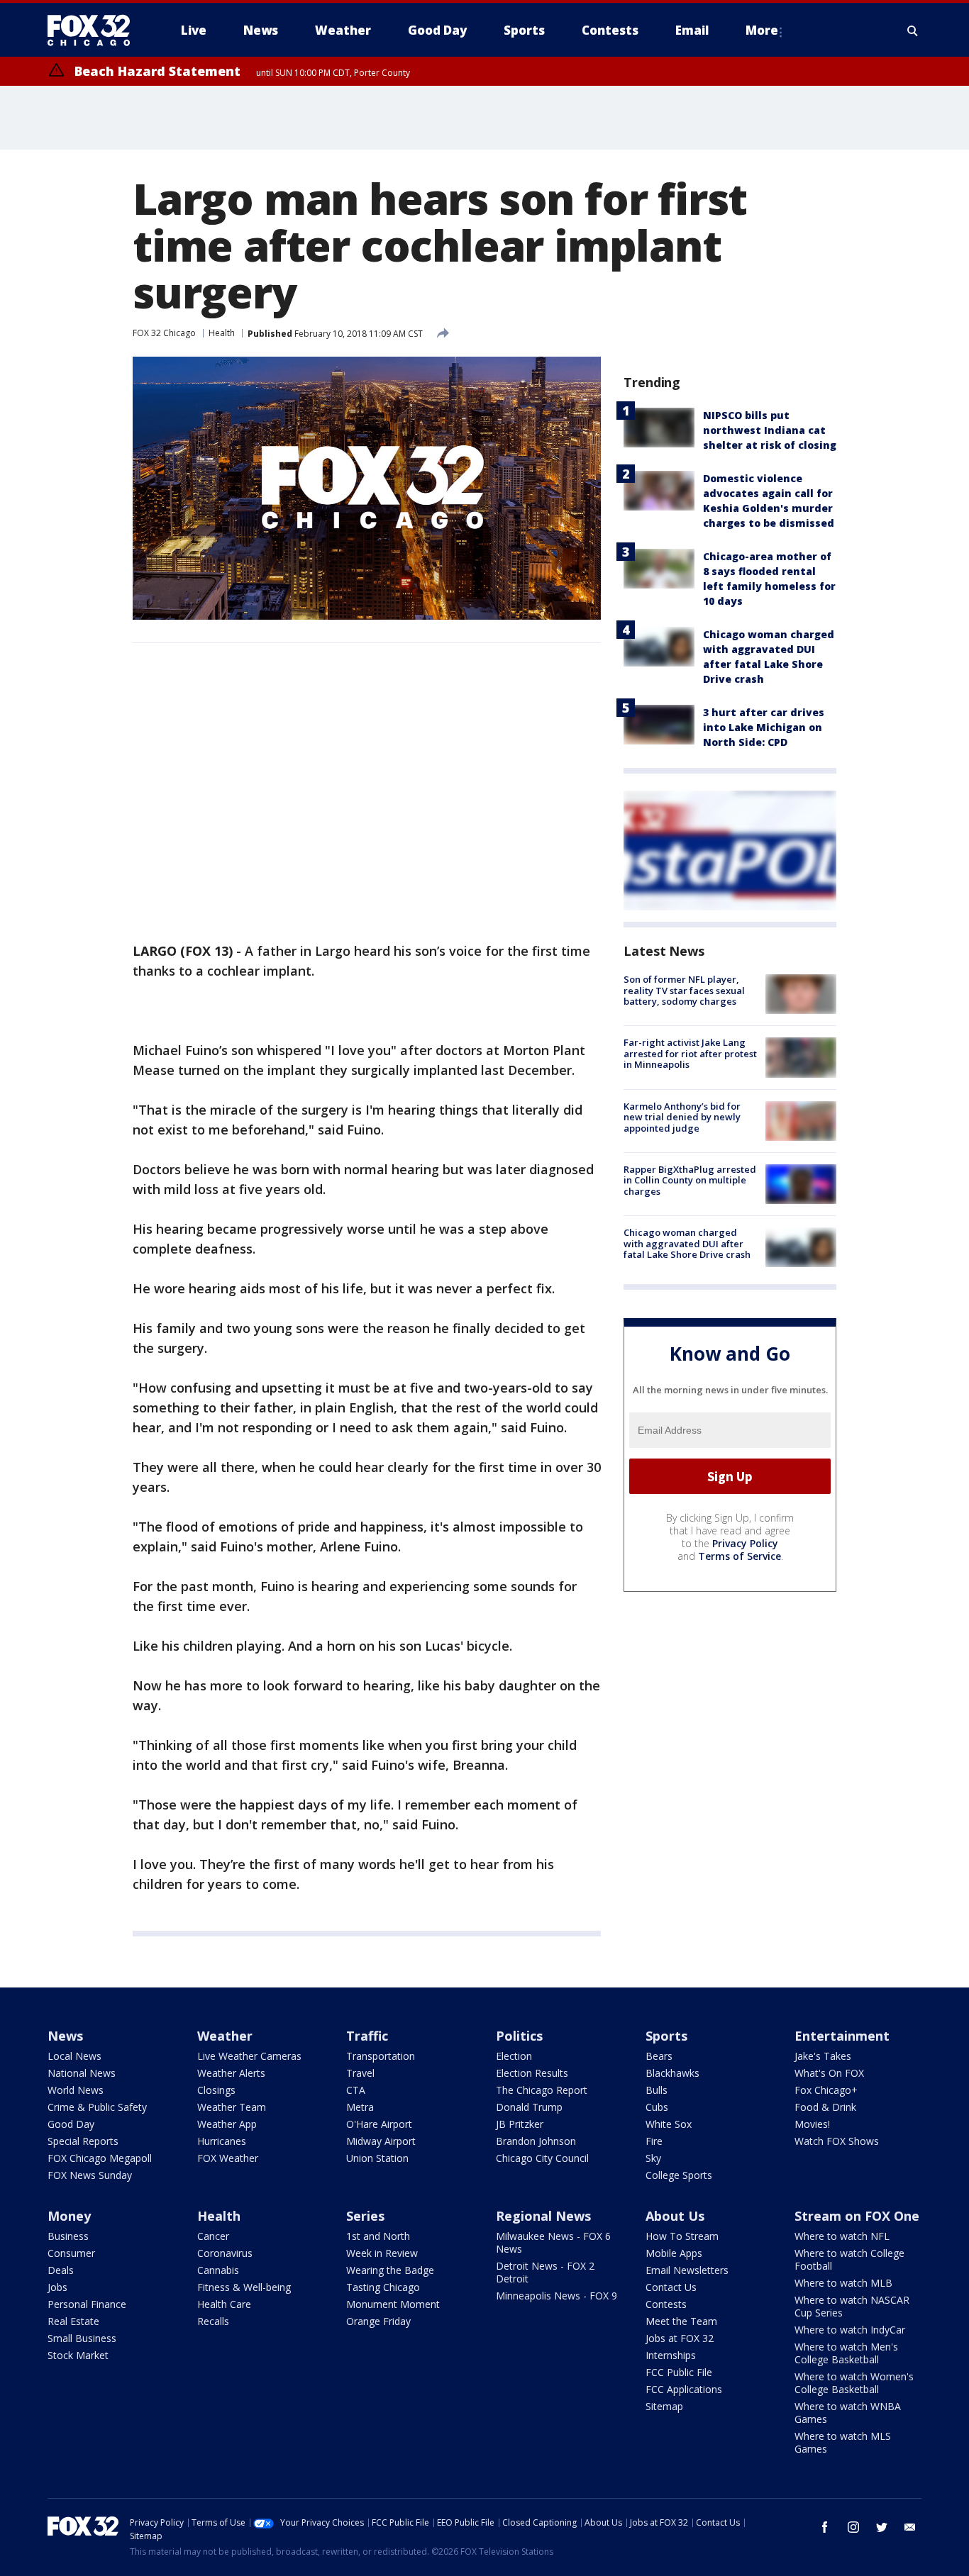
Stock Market (78, 2355)
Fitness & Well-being (244, 2287)
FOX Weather (228, 2158)
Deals (61, 2270)
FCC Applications (684, 2389)
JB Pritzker (520, 2124)
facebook (825, 2527)
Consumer (71, 2253)
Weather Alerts (231, 2073)
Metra (360, 2107)
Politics (519, 2036)
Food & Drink (825, 2107)
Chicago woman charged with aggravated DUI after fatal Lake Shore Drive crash (687, 1243)
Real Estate (73, 2321)
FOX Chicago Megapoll (100, 2158)
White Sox (669, 2124)
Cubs (657, 2107)
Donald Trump (529, 2107)
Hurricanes (222, 2141)
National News (82, 2073)
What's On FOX (829, 2073)
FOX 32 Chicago (164, 333)
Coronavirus (225, 2253)
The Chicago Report (542, 2090)
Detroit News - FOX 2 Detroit (545, 2272)
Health (222, 333)
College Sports (679, 2175)
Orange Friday (378, 2321)
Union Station (377, 2158)
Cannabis (218, 2270)
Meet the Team (681, 2321)
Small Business (82, 2338)
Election (514, 2056)
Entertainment (842, 2036)
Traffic (367, 2036)
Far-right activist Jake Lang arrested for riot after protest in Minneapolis (690, 1053)
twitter (882, 2527)
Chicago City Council (542, 2158)
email (910, 2527)
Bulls (657, 2090)
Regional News (543, 2216)
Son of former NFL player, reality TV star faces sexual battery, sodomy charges (684, 990)
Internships (671, 2355)
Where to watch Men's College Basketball (846, 2353)
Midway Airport (381, 2141)
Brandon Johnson (536, 2141)
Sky (653, 2158)
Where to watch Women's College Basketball (854, 2383)
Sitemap (664, 2406)
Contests (666, 2304)
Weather (225, 2036)
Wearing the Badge (390, 2270)
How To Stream (682, 2236)
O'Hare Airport (379, 2124)
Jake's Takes (823, 2056)
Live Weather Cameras (249, 2056)
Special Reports (83, 2141)
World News (76, 2090)
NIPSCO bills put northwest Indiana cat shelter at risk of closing (770, 430)
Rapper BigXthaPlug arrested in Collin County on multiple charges (690, 1180)
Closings (216, 2090)
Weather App (227, 2124)
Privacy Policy (745, 1543)
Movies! (812, 2124)
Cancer (213, 2236)
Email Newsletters (687, 2270)
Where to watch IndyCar (850, 2330)
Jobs (57, 2287)
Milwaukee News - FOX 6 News (553, 2242)
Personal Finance (87, 2304)
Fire (654, 2141)
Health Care (224, 2304)
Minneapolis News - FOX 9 (557, 2296)
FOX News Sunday (90, 2175)
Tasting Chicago (383, 2287)
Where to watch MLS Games (843, 2442)
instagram (853, 2527)
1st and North (378, 2236)
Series (365, 2216)
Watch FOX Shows (837, 2141)
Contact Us (671, 2287)
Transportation (381, 2056)
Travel (360, 2073)
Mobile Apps (674, 2253)
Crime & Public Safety (97, 2107)
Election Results (532, 2073)
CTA (356, 2090)
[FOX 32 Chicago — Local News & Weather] (94, 30)
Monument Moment (393, 2304)
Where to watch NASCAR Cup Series (852, 2306)
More (762, 30)
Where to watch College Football (849, 2259)
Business (68, 2236)
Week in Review (382, 2253)
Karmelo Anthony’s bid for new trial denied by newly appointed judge (682, 1117)
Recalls (213, 2321)
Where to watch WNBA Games (848, 2413)
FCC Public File (679, 2372)
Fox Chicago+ (826, 2090)
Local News (74, 2056)
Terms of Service (740, 1556)
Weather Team (232, 2107)
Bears (659, 2056)
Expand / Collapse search (913, 30)
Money (69, 2216)
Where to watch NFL (842, 2236)
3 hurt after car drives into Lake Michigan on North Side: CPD (764, 727)
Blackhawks (672, 2073)
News (65, 2036)
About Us (675, 2216)
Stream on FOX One (857, 2216)
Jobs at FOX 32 (680, 2338)
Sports (666, 2036)
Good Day (71, 2124)
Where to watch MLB (843, 2283)
